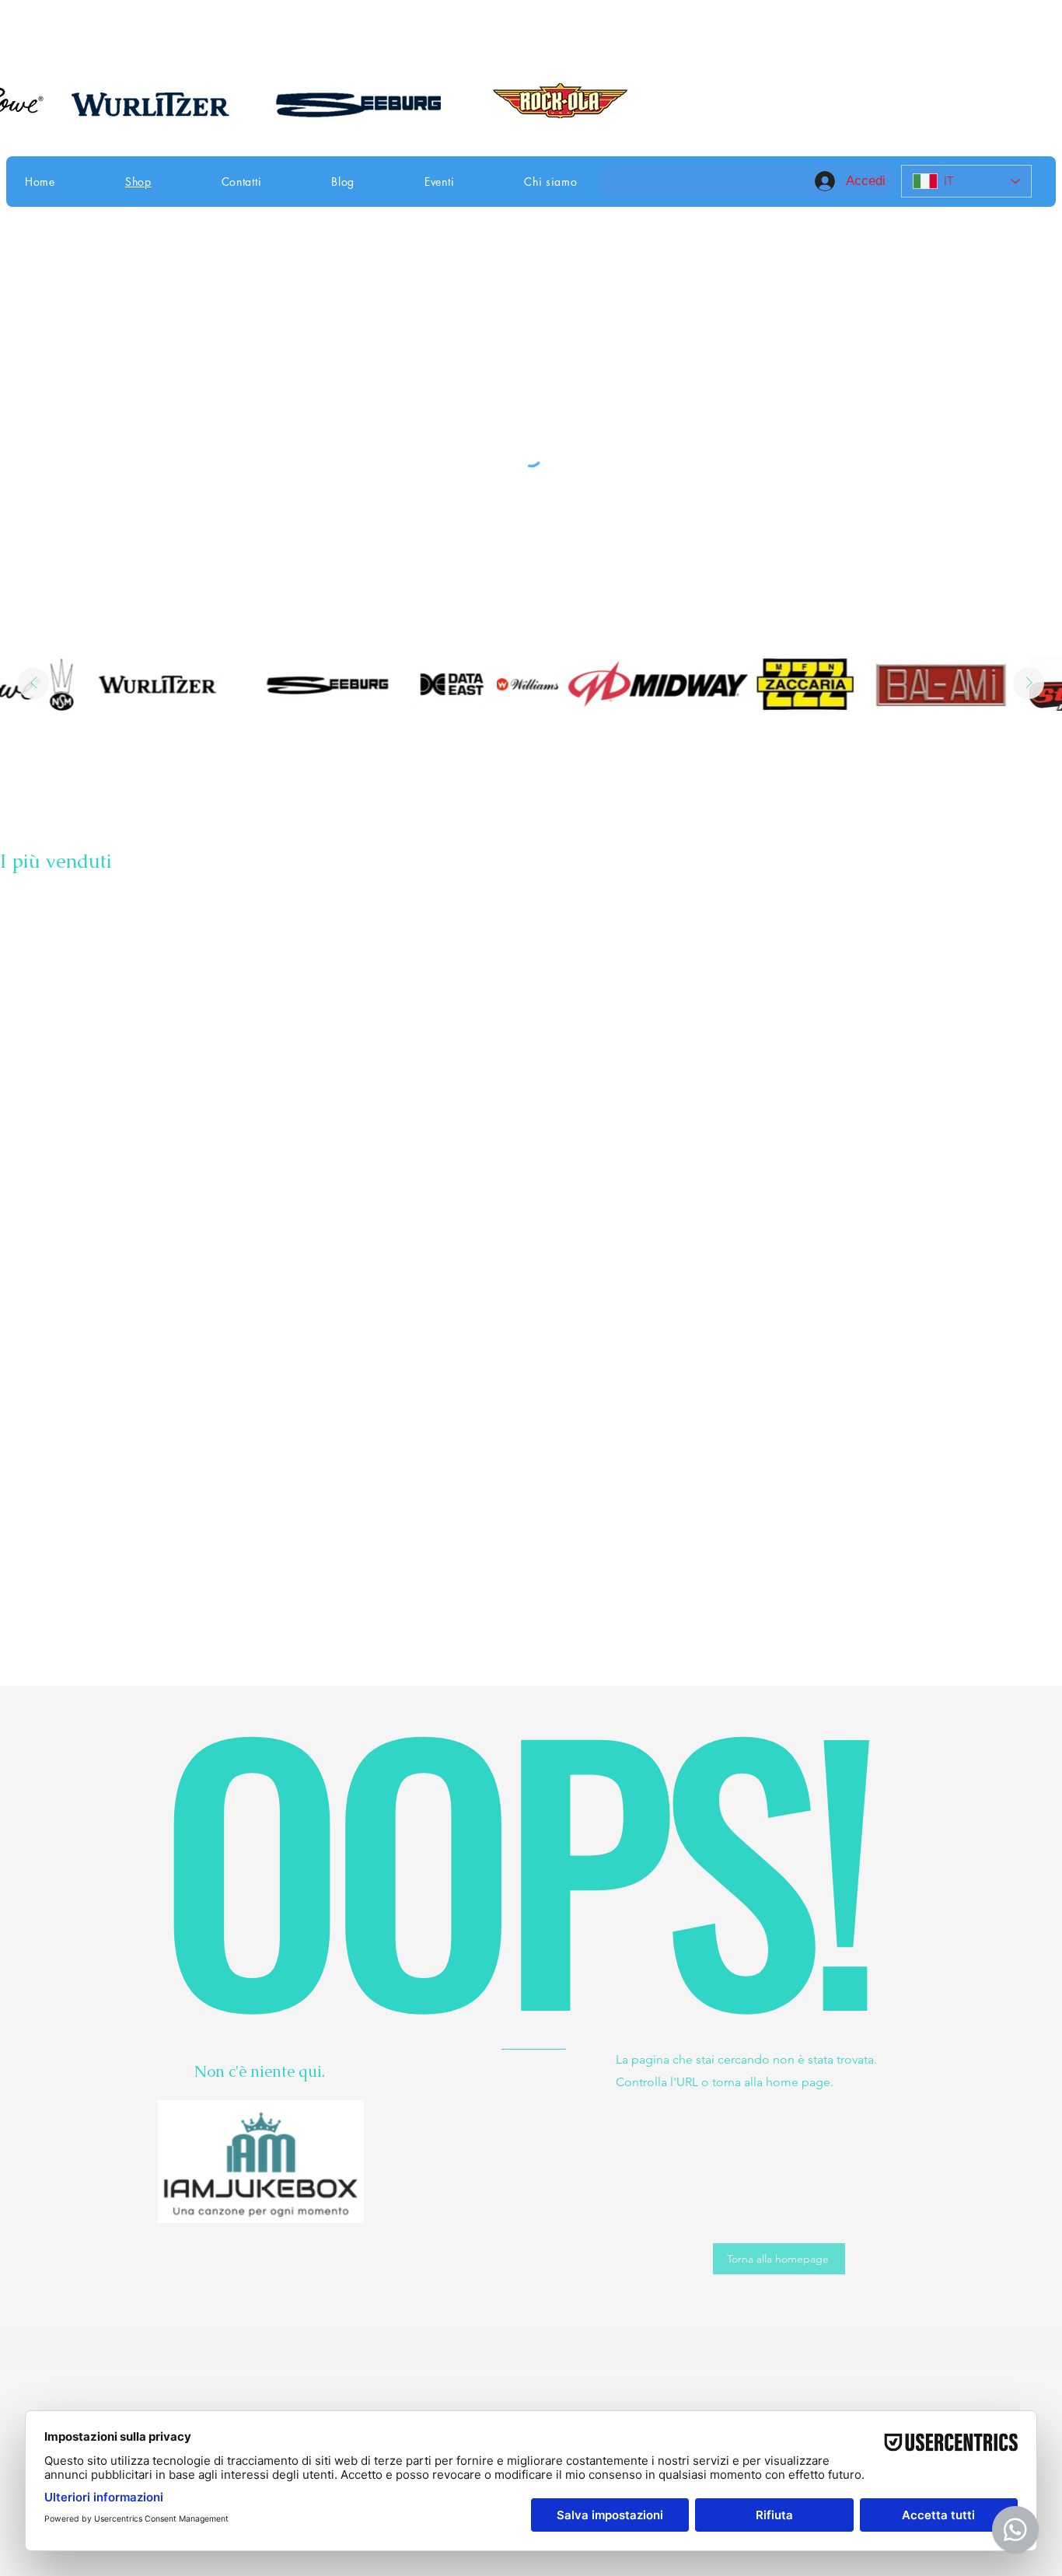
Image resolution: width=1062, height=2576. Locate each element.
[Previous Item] (33, 683)
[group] (531, 904)
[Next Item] (1029, 683)
